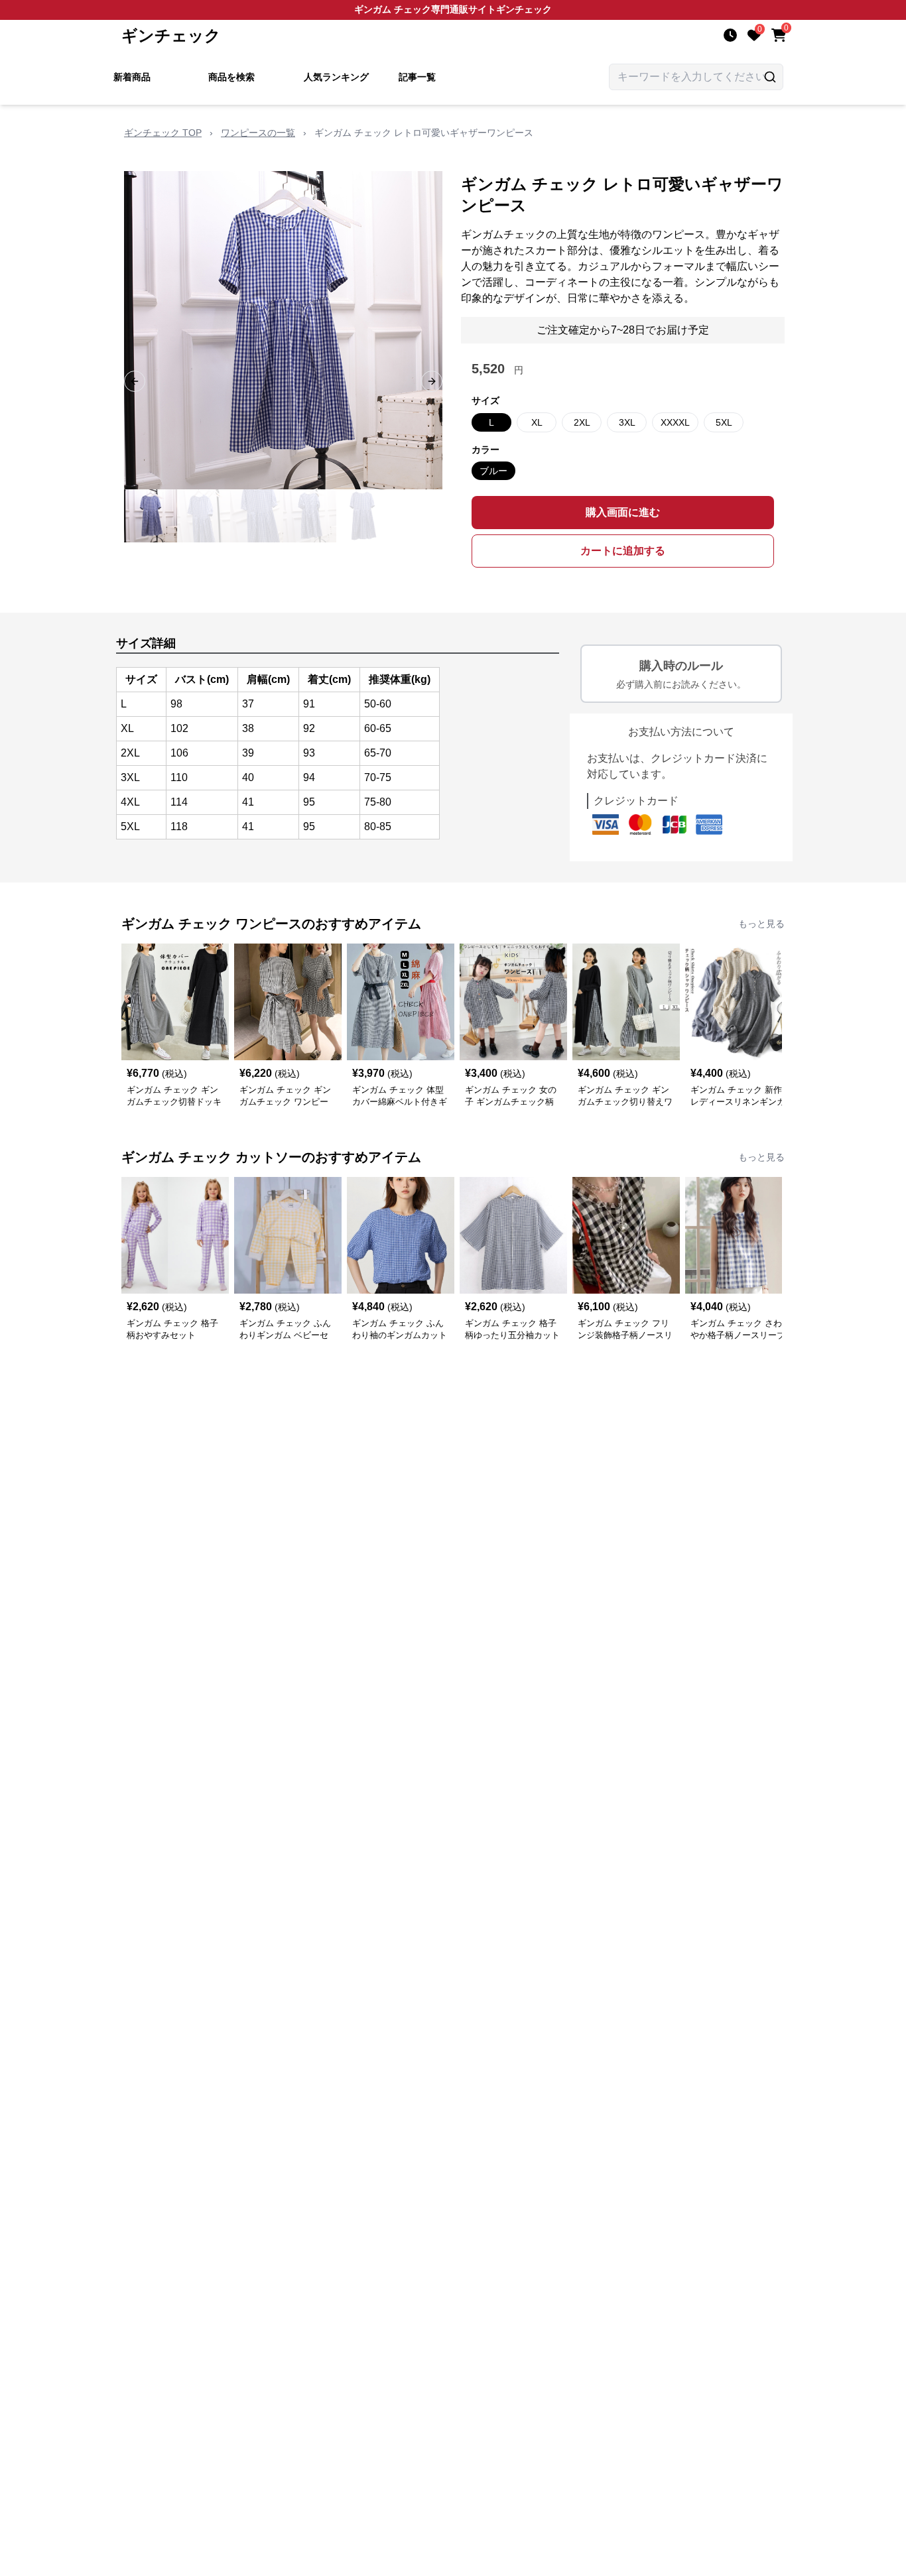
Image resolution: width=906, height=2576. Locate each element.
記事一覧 (417, 77)
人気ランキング (336, 77)
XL (537, 422)
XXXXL (675, 422)
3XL (627, 422)
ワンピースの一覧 (258, 133)
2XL (582, 422)
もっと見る (761, 924)
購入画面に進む (623, 512)
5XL (724, 422)
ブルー (493, 471)
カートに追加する (623, 551)
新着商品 (132, 77)
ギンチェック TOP (163, 133)
